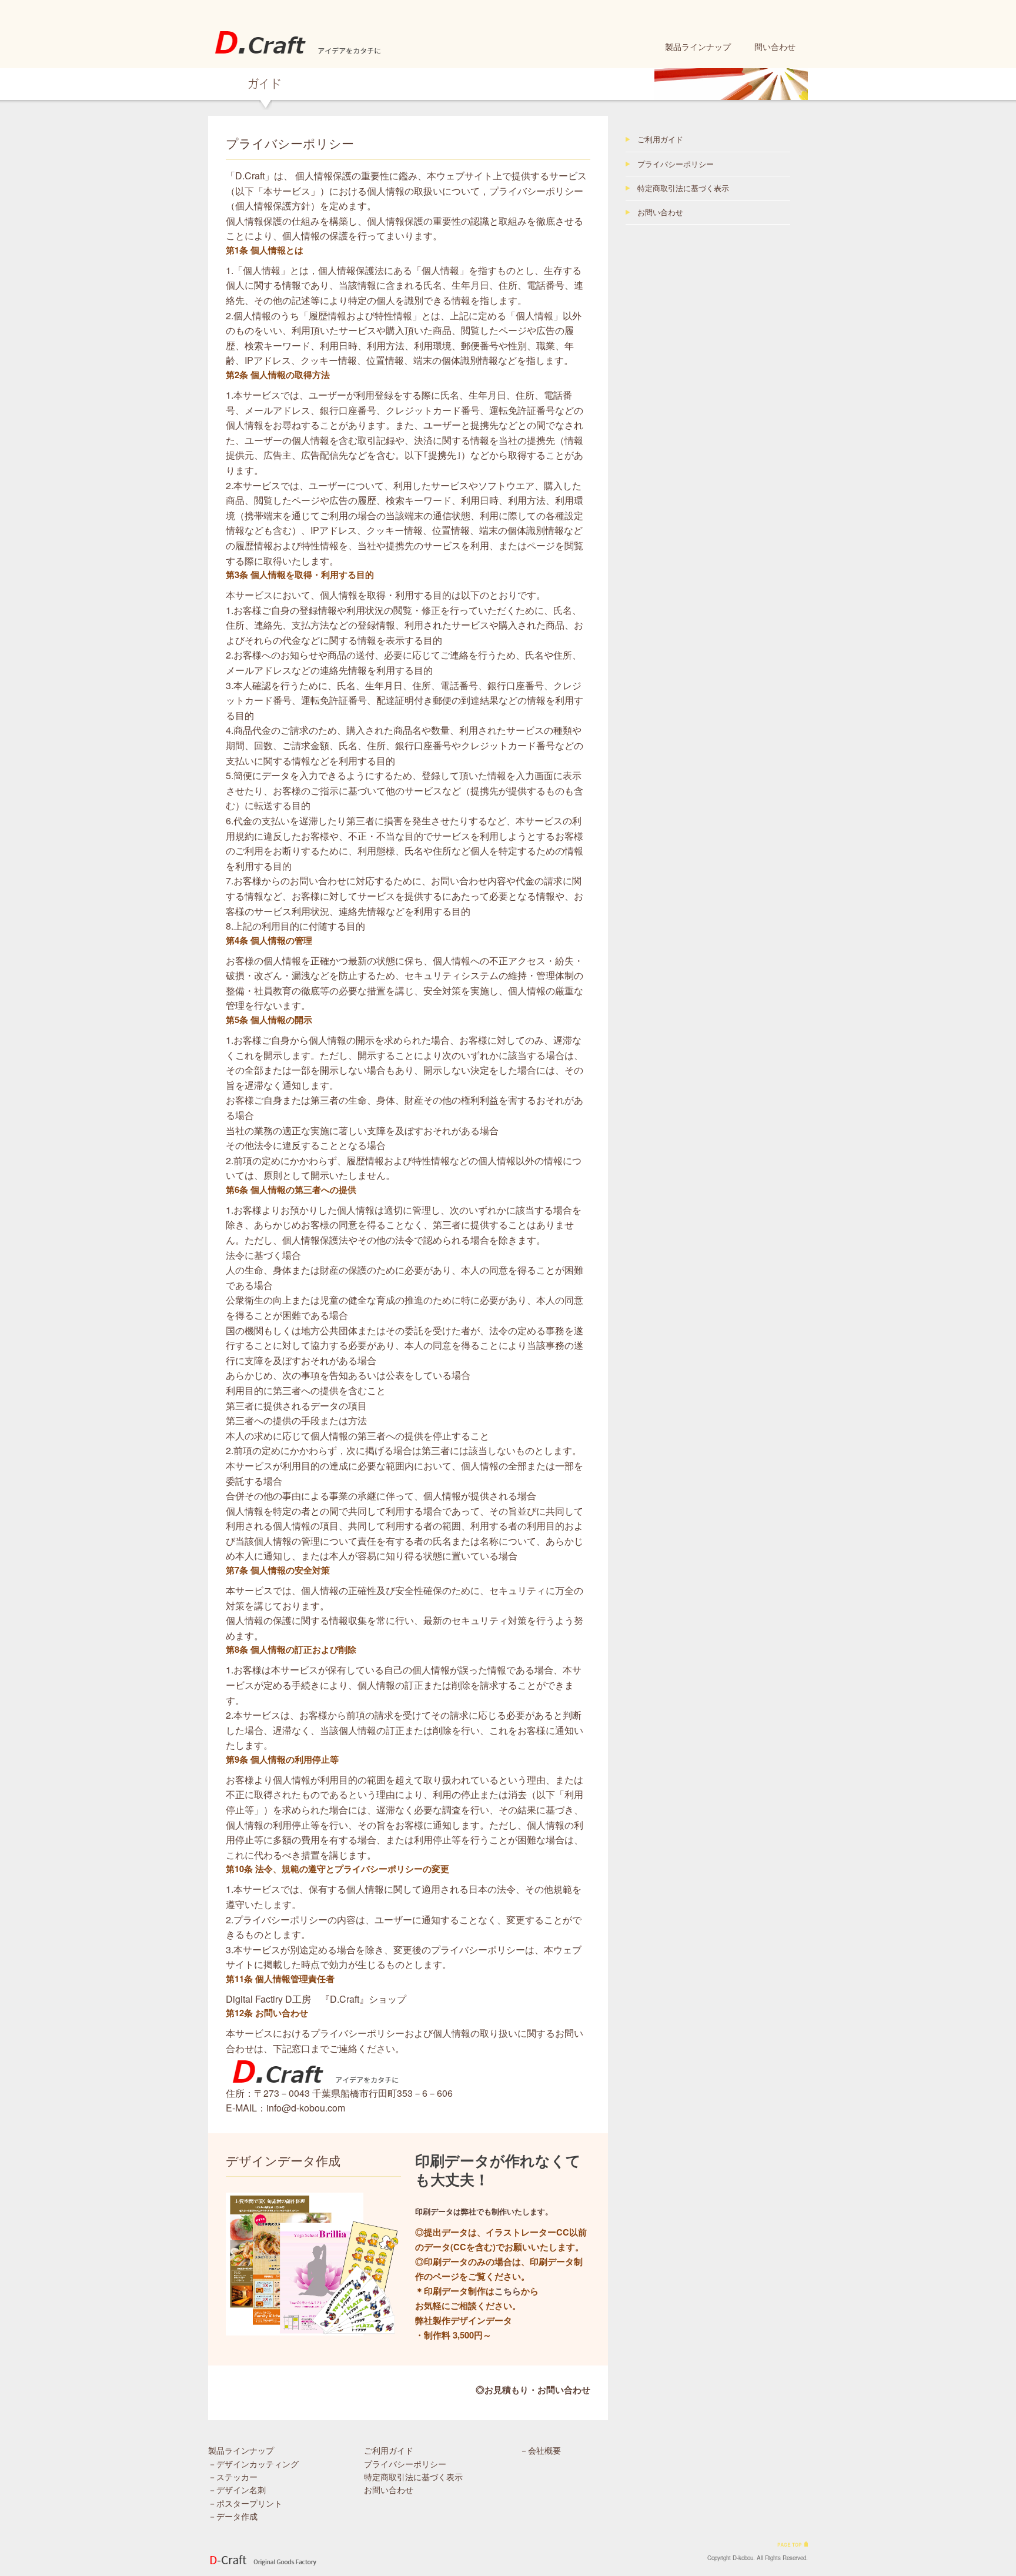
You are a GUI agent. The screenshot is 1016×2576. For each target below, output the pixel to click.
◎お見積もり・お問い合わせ (533, 2390)
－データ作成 (233, 2516)
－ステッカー (233, 2477)
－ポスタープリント (245, 2503)
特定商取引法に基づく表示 (683, 188)
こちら (508, 2291)
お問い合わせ (660, 212)
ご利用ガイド (660, 139)
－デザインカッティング (253, 2464)
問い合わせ (775, 46)
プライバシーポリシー (676, 164)
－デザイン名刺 (237, 2490)
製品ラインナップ (698, 46)
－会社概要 (540, 2450)
